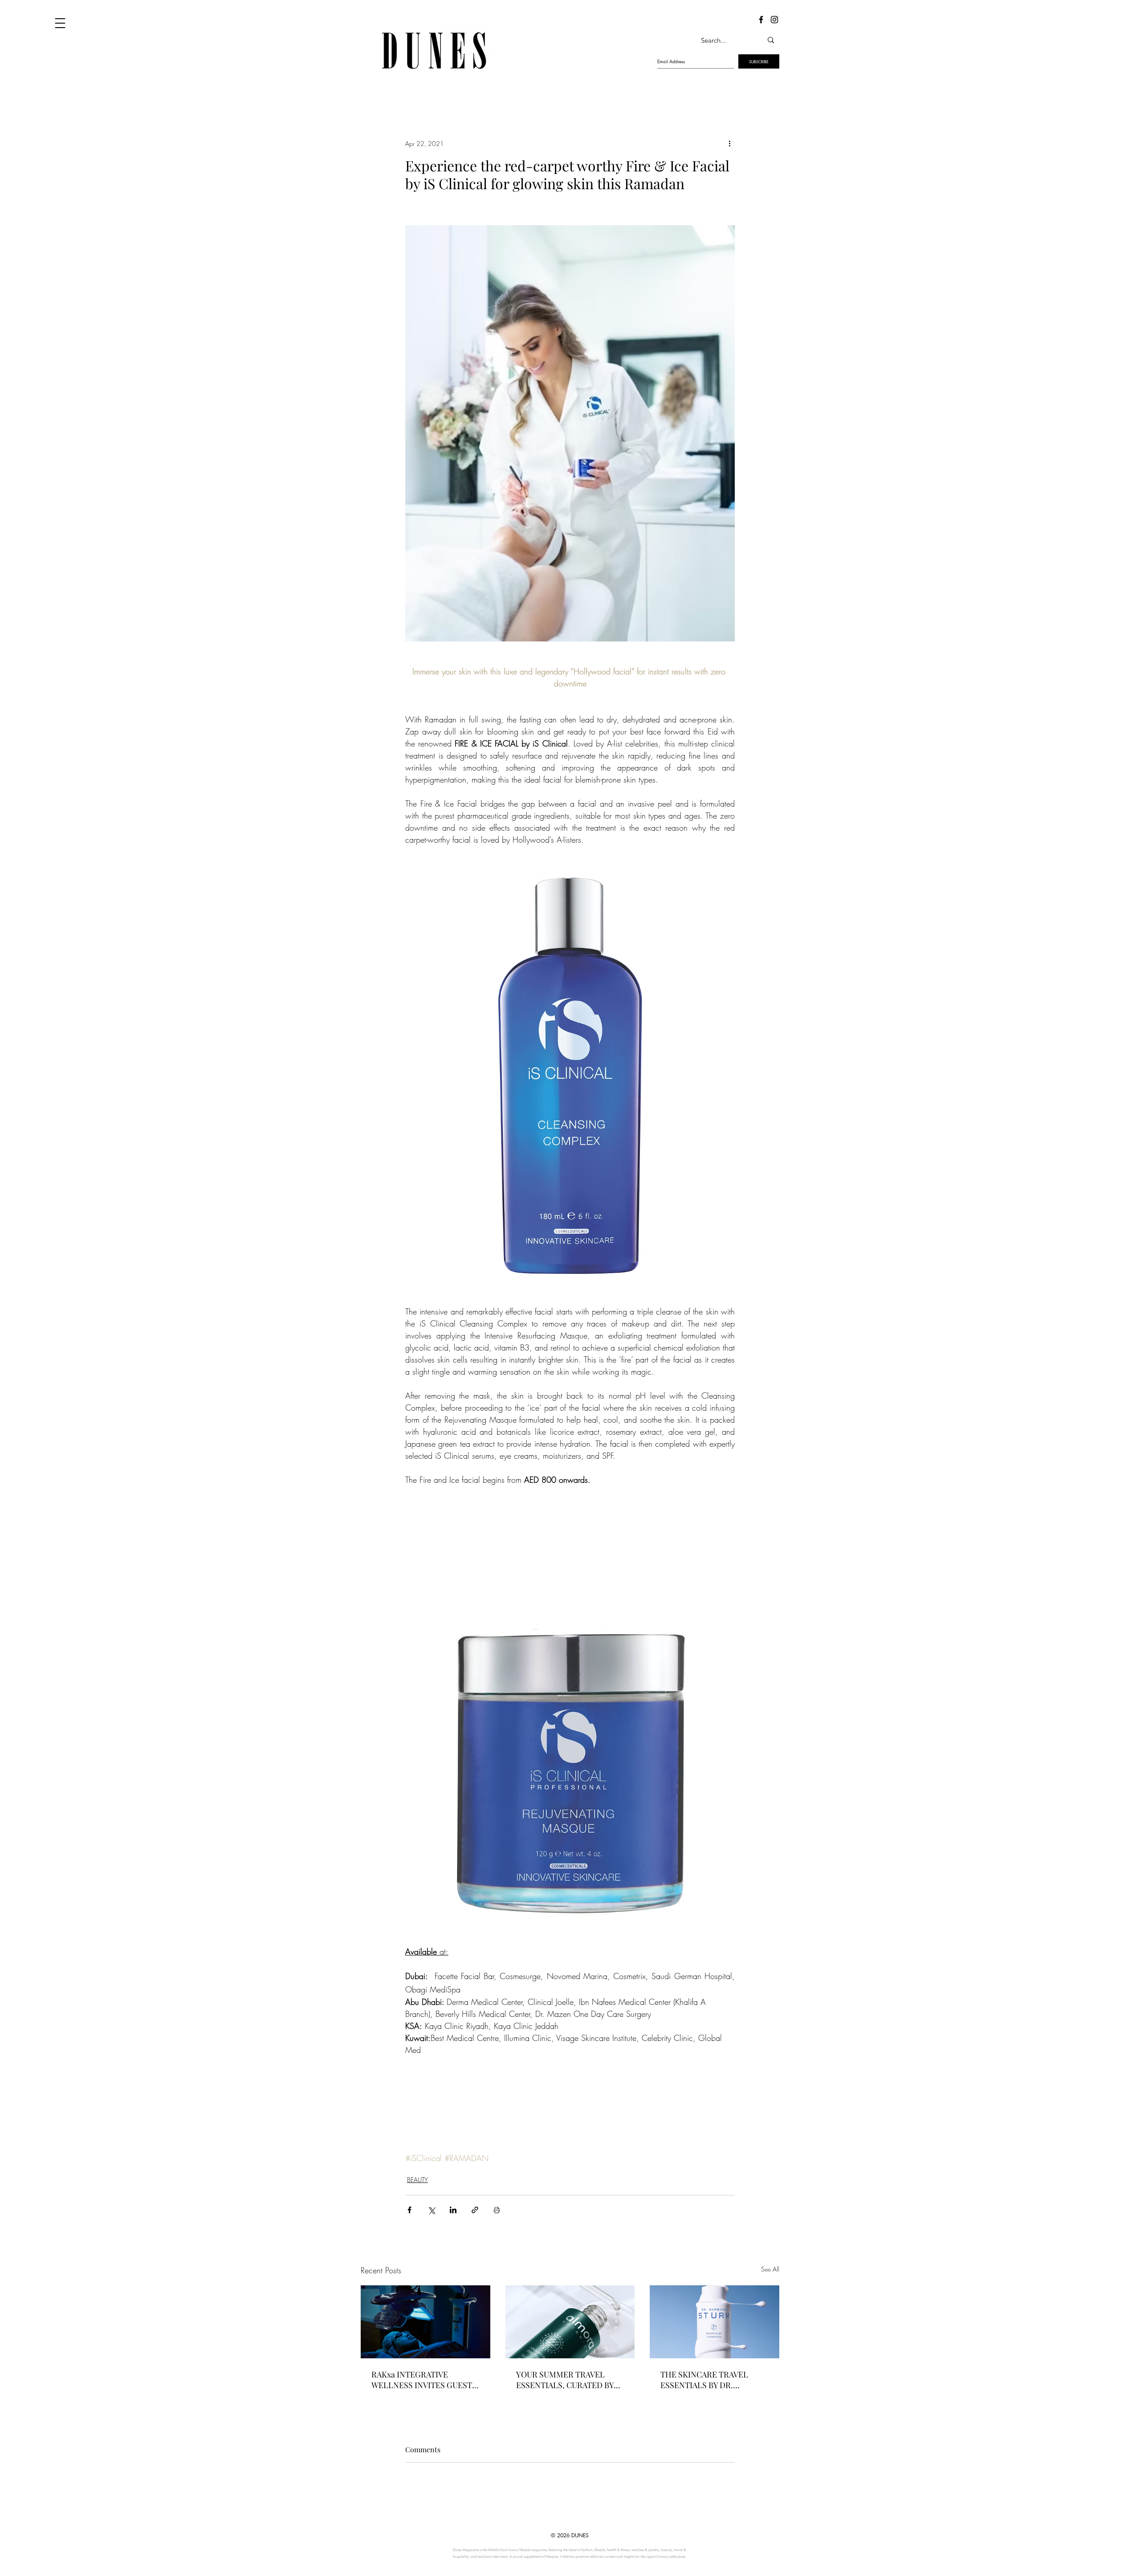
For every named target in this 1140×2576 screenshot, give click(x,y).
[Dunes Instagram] (774, 20)
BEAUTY (417, 2180)
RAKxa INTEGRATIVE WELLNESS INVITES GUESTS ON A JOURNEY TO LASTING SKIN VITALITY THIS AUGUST (424, 2380)
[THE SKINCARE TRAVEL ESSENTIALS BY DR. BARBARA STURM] (715, 2322)
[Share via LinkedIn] (453, 2210)
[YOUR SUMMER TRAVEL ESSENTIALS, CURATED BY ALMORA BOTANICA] (570, 2322)
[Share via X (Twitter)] (431, 2210)
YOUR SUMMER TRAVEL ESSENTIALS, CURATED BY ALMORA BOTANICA (565, 2380)
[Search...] (771, 40)
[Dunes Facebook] (761, 20)
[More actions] (729, 143)
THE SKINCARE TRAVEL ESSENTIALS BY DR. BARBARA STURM (704, 2380)
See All (770, 2269)
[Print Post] (497, 2210)
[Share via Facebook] (409, 2210)
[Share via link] (475, 2210)
